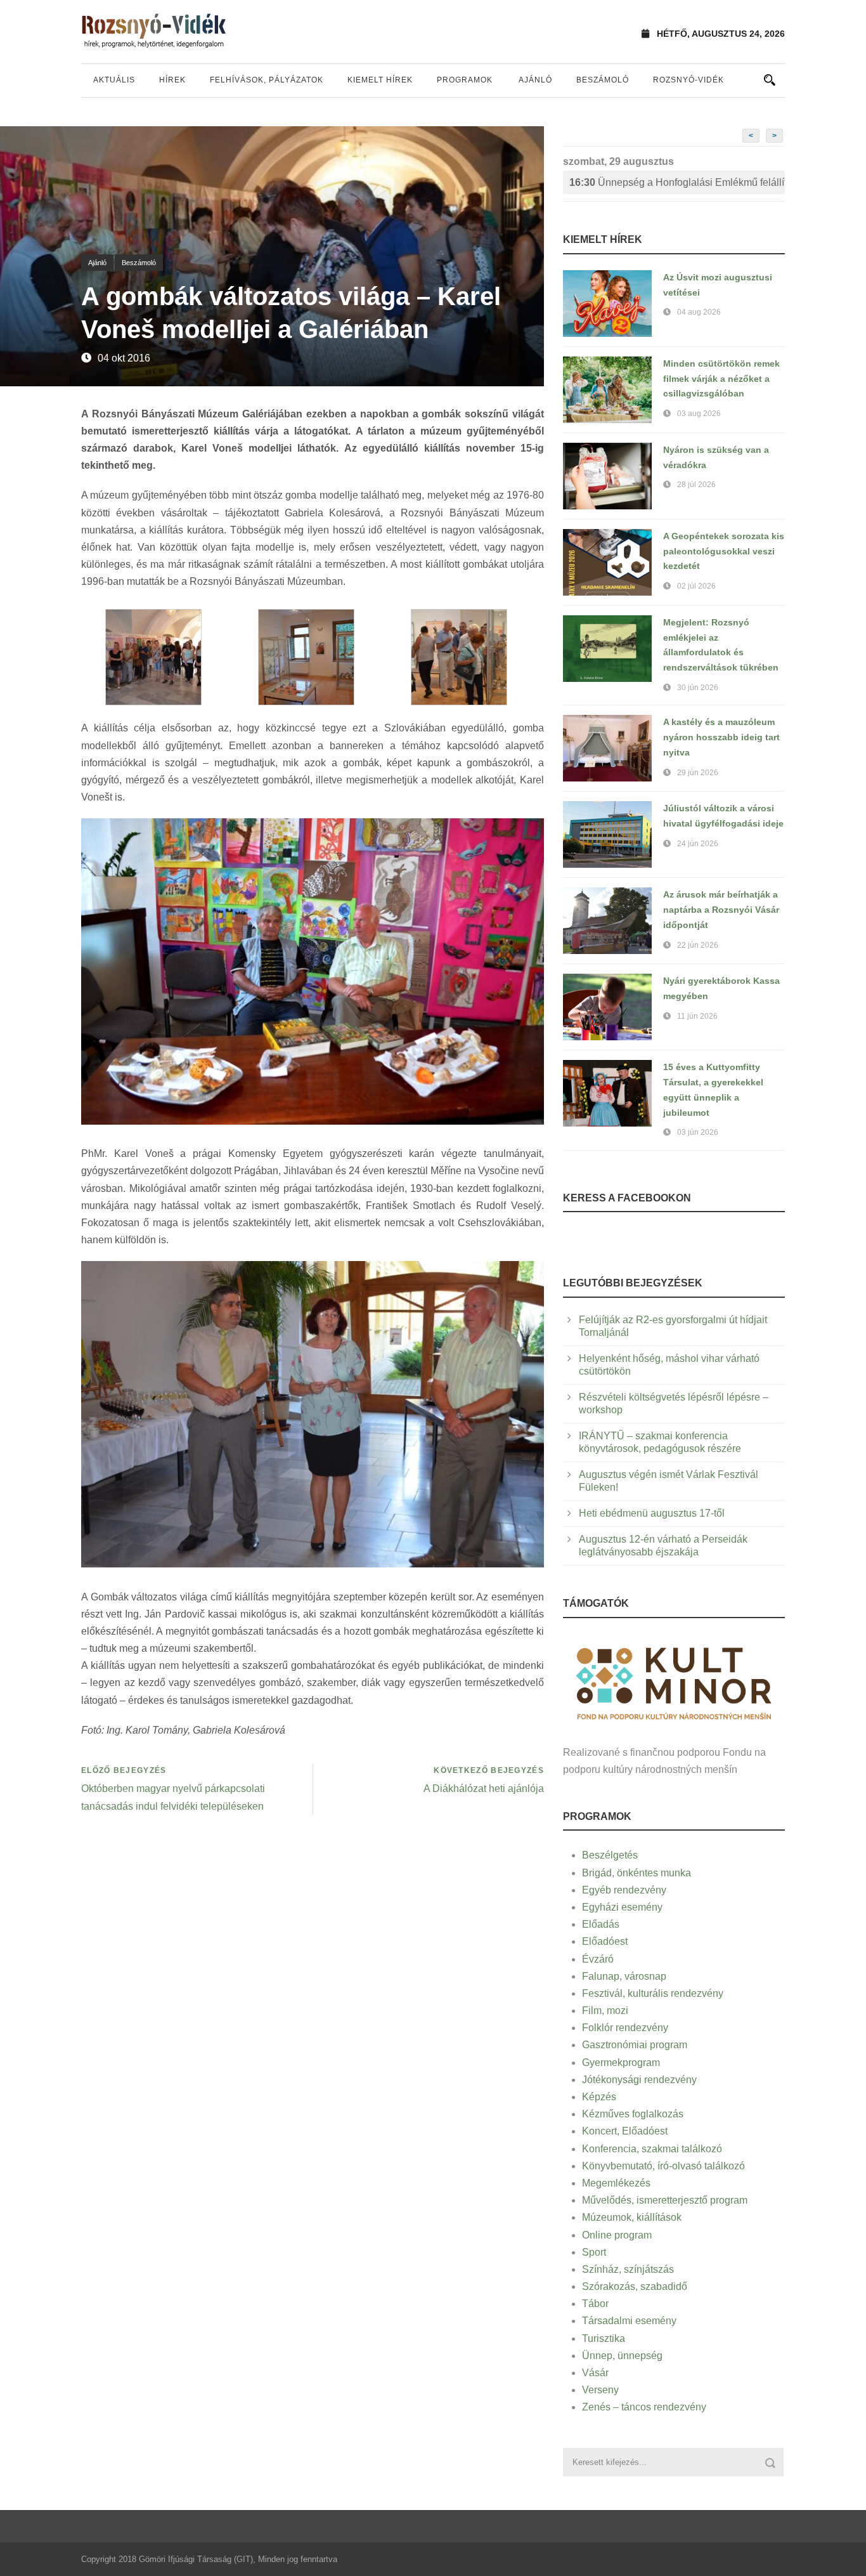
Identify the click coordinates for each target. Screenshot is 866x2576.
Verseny (600, 2390)
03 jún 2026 (698, 1132)
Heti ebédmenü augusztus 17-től (652, 1513)
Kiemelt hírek (380, 80)
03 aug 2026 (699, 414)
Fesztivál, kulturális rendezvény (653, 1993)
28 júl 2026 (696, 485)
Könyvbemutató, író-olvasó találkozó (663, 2166)
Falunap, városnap (624, 1976)
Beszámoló (603, 80)
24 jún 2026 (698, 844)
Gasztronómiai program (635, 2045)
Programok (465, 80)
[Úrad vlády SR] (674, 1682)
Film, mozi (605, 2010)
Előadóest (605, 1941)
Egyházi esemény (622, 1907)
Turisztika (604, 2338)
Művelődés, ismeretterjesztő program (665, 2200)
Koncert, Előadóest (625, 2131)
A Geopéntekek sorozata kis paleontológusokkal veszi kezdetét (724, 551)
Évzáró (598, 1959)
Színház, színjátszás (628, 2269)
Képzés (599, 2097)
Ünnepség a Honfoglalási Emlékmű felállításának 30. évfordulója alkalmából (677, 182)
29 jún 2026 (698, 773)
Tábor (595, 2304)
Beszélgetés (610, 1855)
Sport (594, 2252)
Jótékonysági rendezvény (639, 2080)
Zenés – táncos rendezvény (644, 2407)
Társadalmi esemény (629, 2321)
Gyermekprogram (621, 2063)
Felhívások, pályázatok (267, 80)
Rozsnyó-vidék (688, 80)
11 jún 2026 (697, 1016)
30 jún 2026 (698, 688)
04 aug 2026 (699, 312)
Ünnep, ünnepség (622, 2356)
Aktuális (114, 80)
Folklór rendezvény (625, 2028)
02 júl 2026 (696, 586)
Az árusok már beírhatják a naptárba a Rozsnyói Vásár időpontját (721, 910)
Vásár (595, 2373)
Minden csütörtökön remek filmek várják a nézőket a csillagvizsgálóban (721, 379)
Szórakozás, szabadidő (635, 2286)
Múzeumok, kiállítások (632, 2217)
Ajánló (535, 80)
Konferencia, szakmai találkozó (652, 2149)
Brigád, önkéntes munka (637, 1873)
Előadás (601, 1924)
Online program (617, 2235)
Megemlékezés (616, 2183)
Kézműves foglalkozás (633, 2114)
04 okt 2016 (124, 358)
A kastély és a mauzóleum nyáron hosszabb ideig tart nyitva (721, 737)
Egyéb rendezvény (624, 1890)
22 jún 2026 (698, 945)
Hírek (172, 80)
